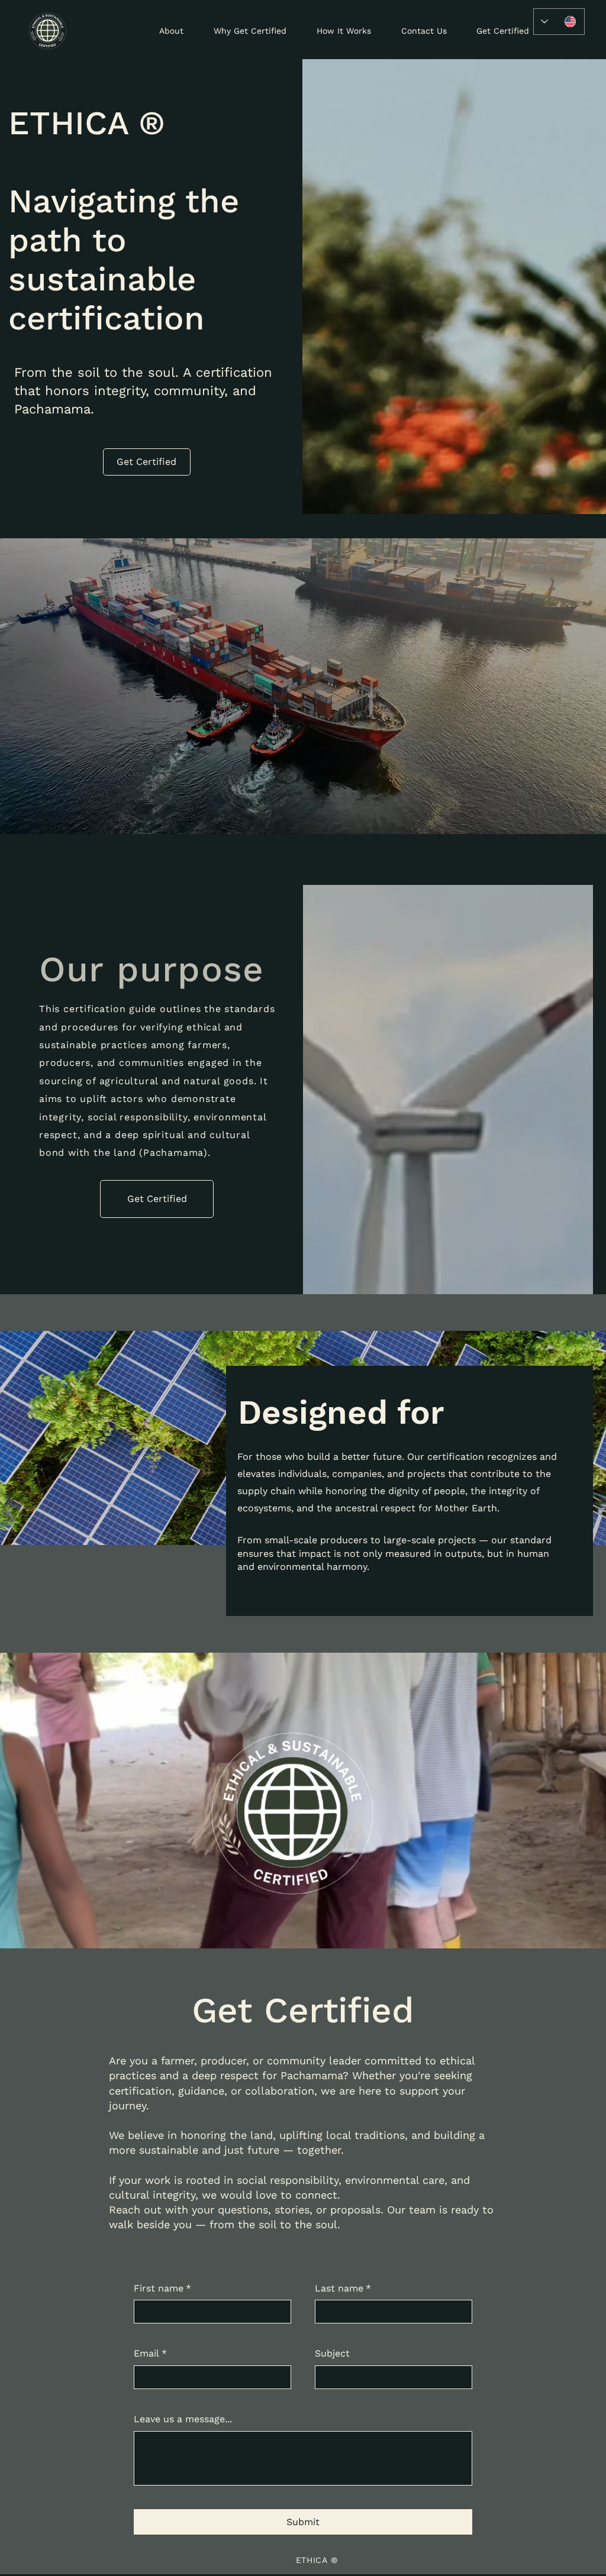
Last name (343, 2288)
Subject (332, 2353)
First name (162, 2288)
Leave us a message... (183, 2419)
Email (150, 2353)
